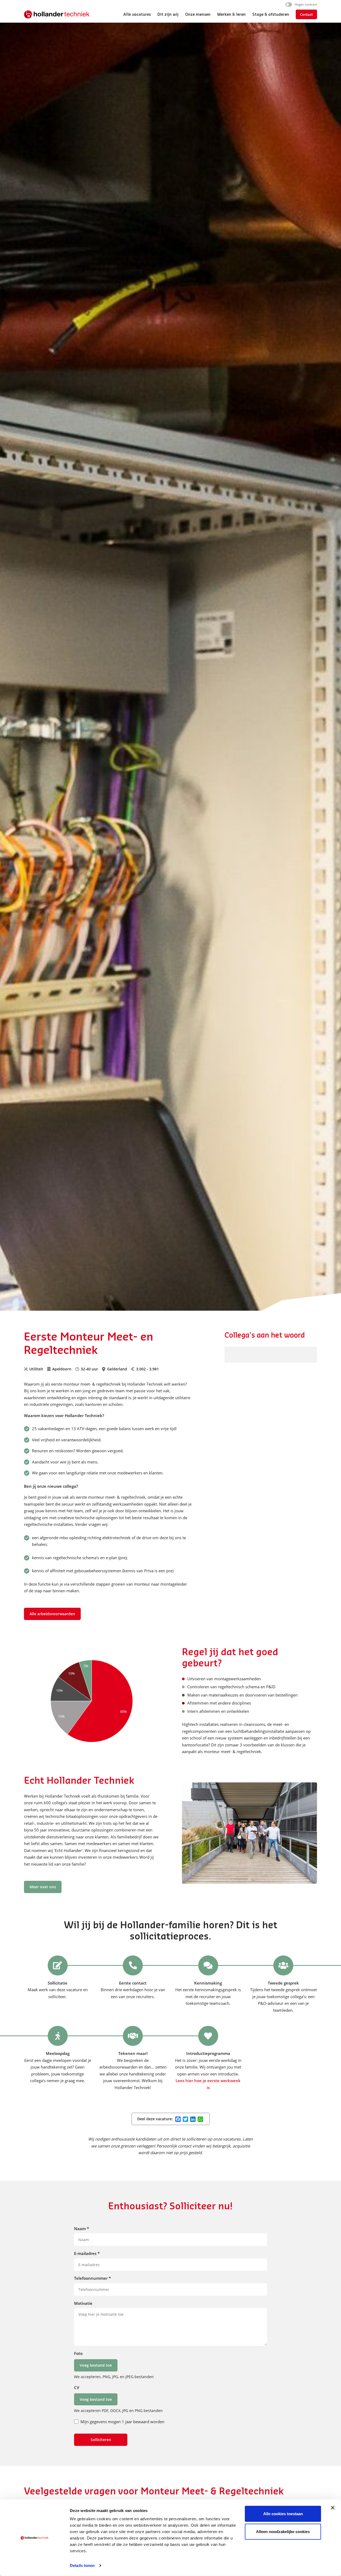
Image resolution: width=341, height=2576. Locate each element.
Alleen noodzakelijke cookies (283, 2532)
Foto (78, 2353)
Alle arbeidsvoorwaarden (52, 1614)
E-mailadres (87, 2253)
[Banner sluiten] (333, 2508)
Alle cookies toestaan (283, 2514)
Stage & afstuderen (271, 15)
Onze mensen (198, 15)
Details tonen (82, 2565)
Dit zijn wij (168, 15)
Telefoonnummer (92, 2278)
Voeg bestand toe (96, 2365)
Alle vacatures (137, 15)
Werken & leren (231, 15)
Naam (82, 2229)
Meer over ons (43, 1887)
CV (77, 2387)
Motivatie (83, 2303)
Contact (306, 14)
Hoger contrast (306, 4)
